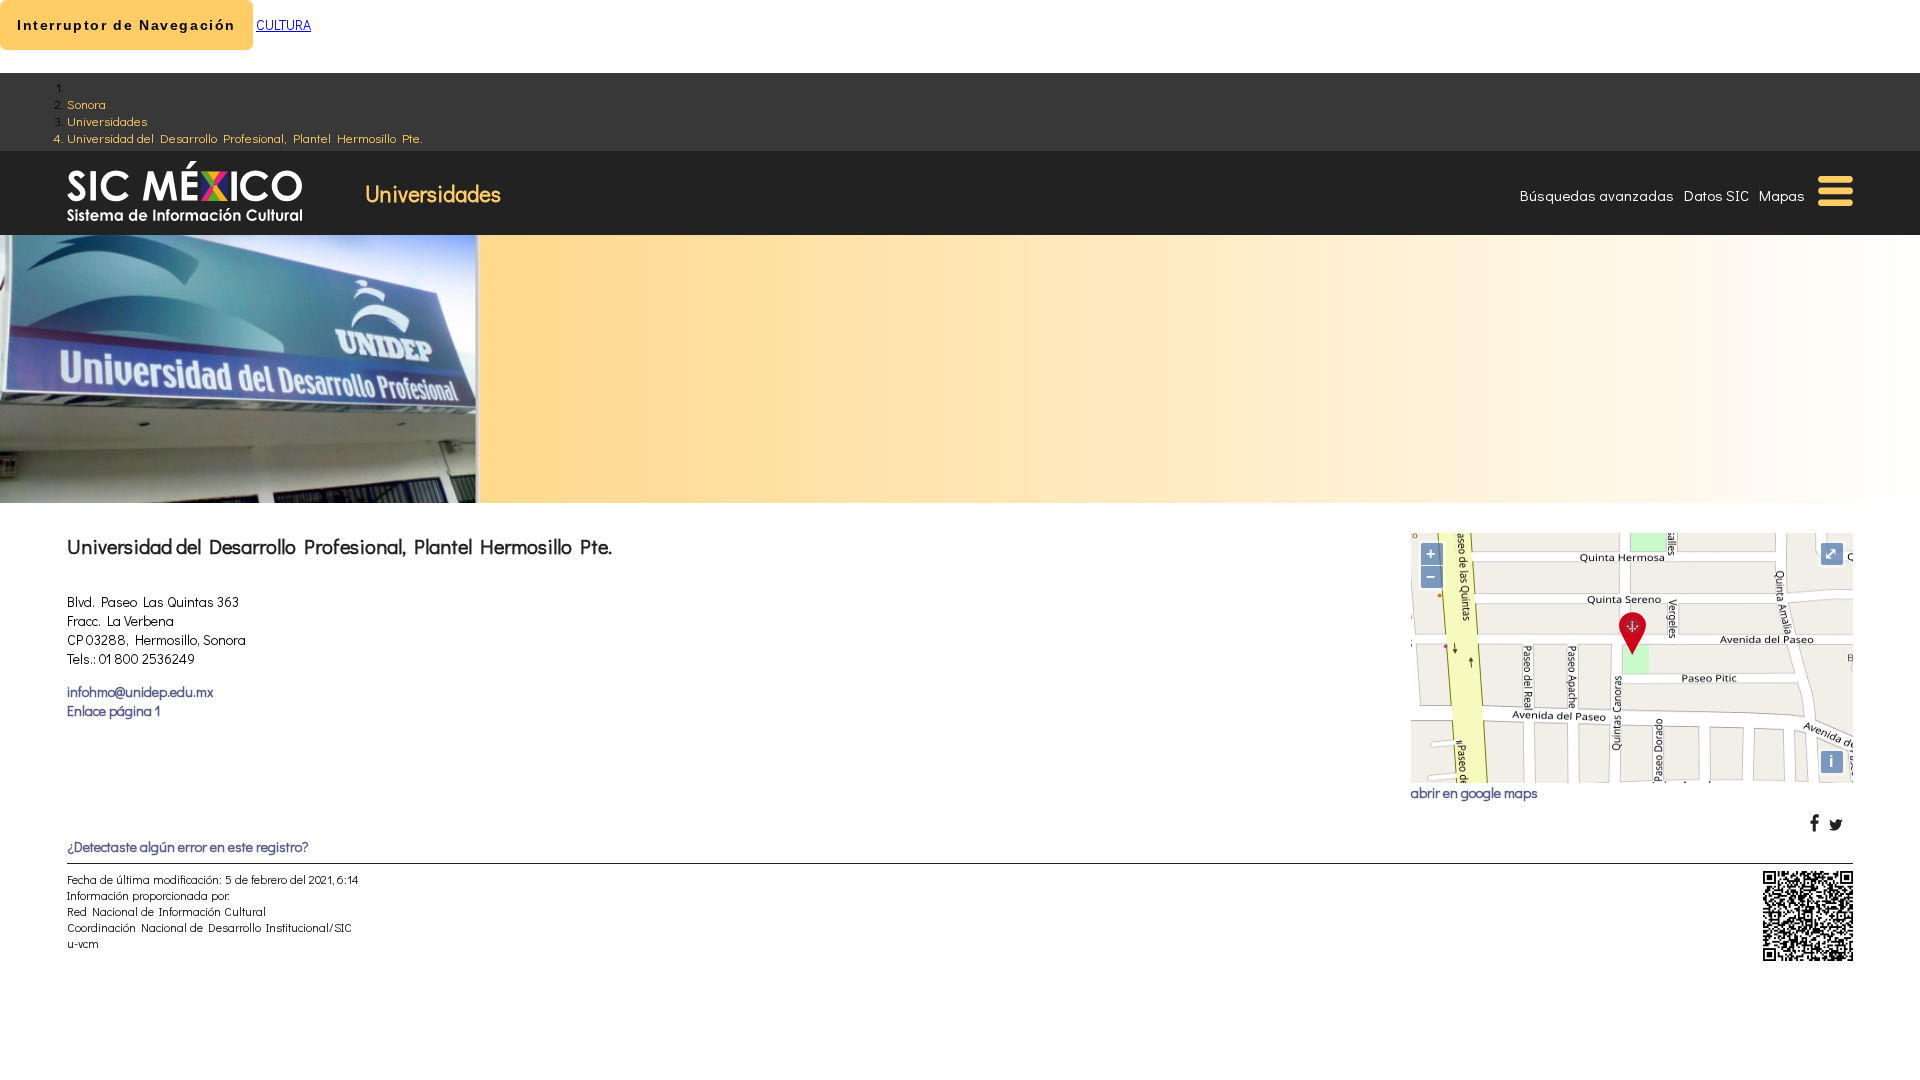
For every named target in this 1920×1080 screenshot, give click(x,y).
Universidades (107, 120)
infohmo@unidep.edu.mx (140, 691)
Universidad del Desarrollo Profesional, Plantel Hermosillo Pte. (245, 137)
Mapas (1782, 195)
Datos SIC (1716, 195)
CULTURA (283, 24)
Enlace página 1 (113, 710)
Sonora (86, 103)
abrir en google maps (1474, 792)
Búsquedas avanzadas (1597, 195)
